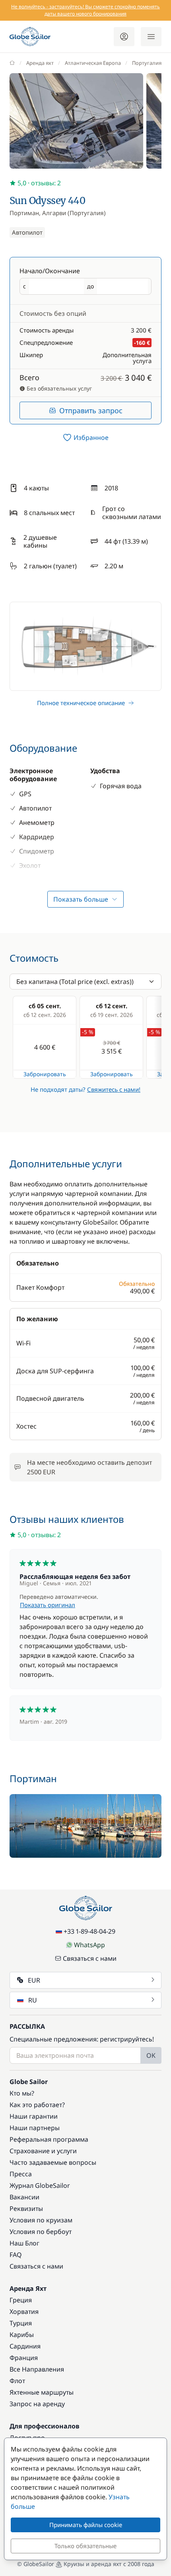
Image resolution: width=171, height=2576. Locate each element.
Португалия (147, 63)
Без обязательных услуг (58, 388)
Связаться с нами (90, 1958)
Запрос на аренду (37, 2404)
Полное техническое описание (81, 703)
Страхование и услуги (43, 2151)
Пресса (21, 2174)
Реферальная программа (49, 2139)
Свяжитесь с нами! (114, 1089)
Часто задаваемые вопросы (53, 2162)
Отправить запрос (91, 410)
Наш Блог (24, 2243)
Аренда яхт (40, 63)
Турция (21, 2323)
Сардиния (25, 2346)
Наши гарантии (34, 2116)
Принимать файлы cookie (86, 2525)
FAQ (16, 2255)
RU (33, 2000)
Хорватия (24, 2312)
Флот (17, 2381)
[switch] (85, 437)
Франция (24, 2358)
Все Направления (37, 2369)
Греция (21, 2300)
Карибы (22, 2335)
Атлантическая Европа (93, 63)
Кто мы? (22, 2093)
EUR (34, 1980)
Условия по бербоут (41, 2232)
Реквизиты (26, 2209)
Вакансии (24, 2197)
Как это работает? (37, 2105)
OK (151, 2055)
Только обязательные (85, 2546)
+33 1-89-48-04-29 (89, 1931)
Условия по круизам (41, 2220)
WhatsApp (89, 1945)
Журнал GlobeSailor (40, 2185)
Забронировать (45, 1074)
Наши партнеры (35, 2128)
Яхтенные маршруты (42, 2392)
